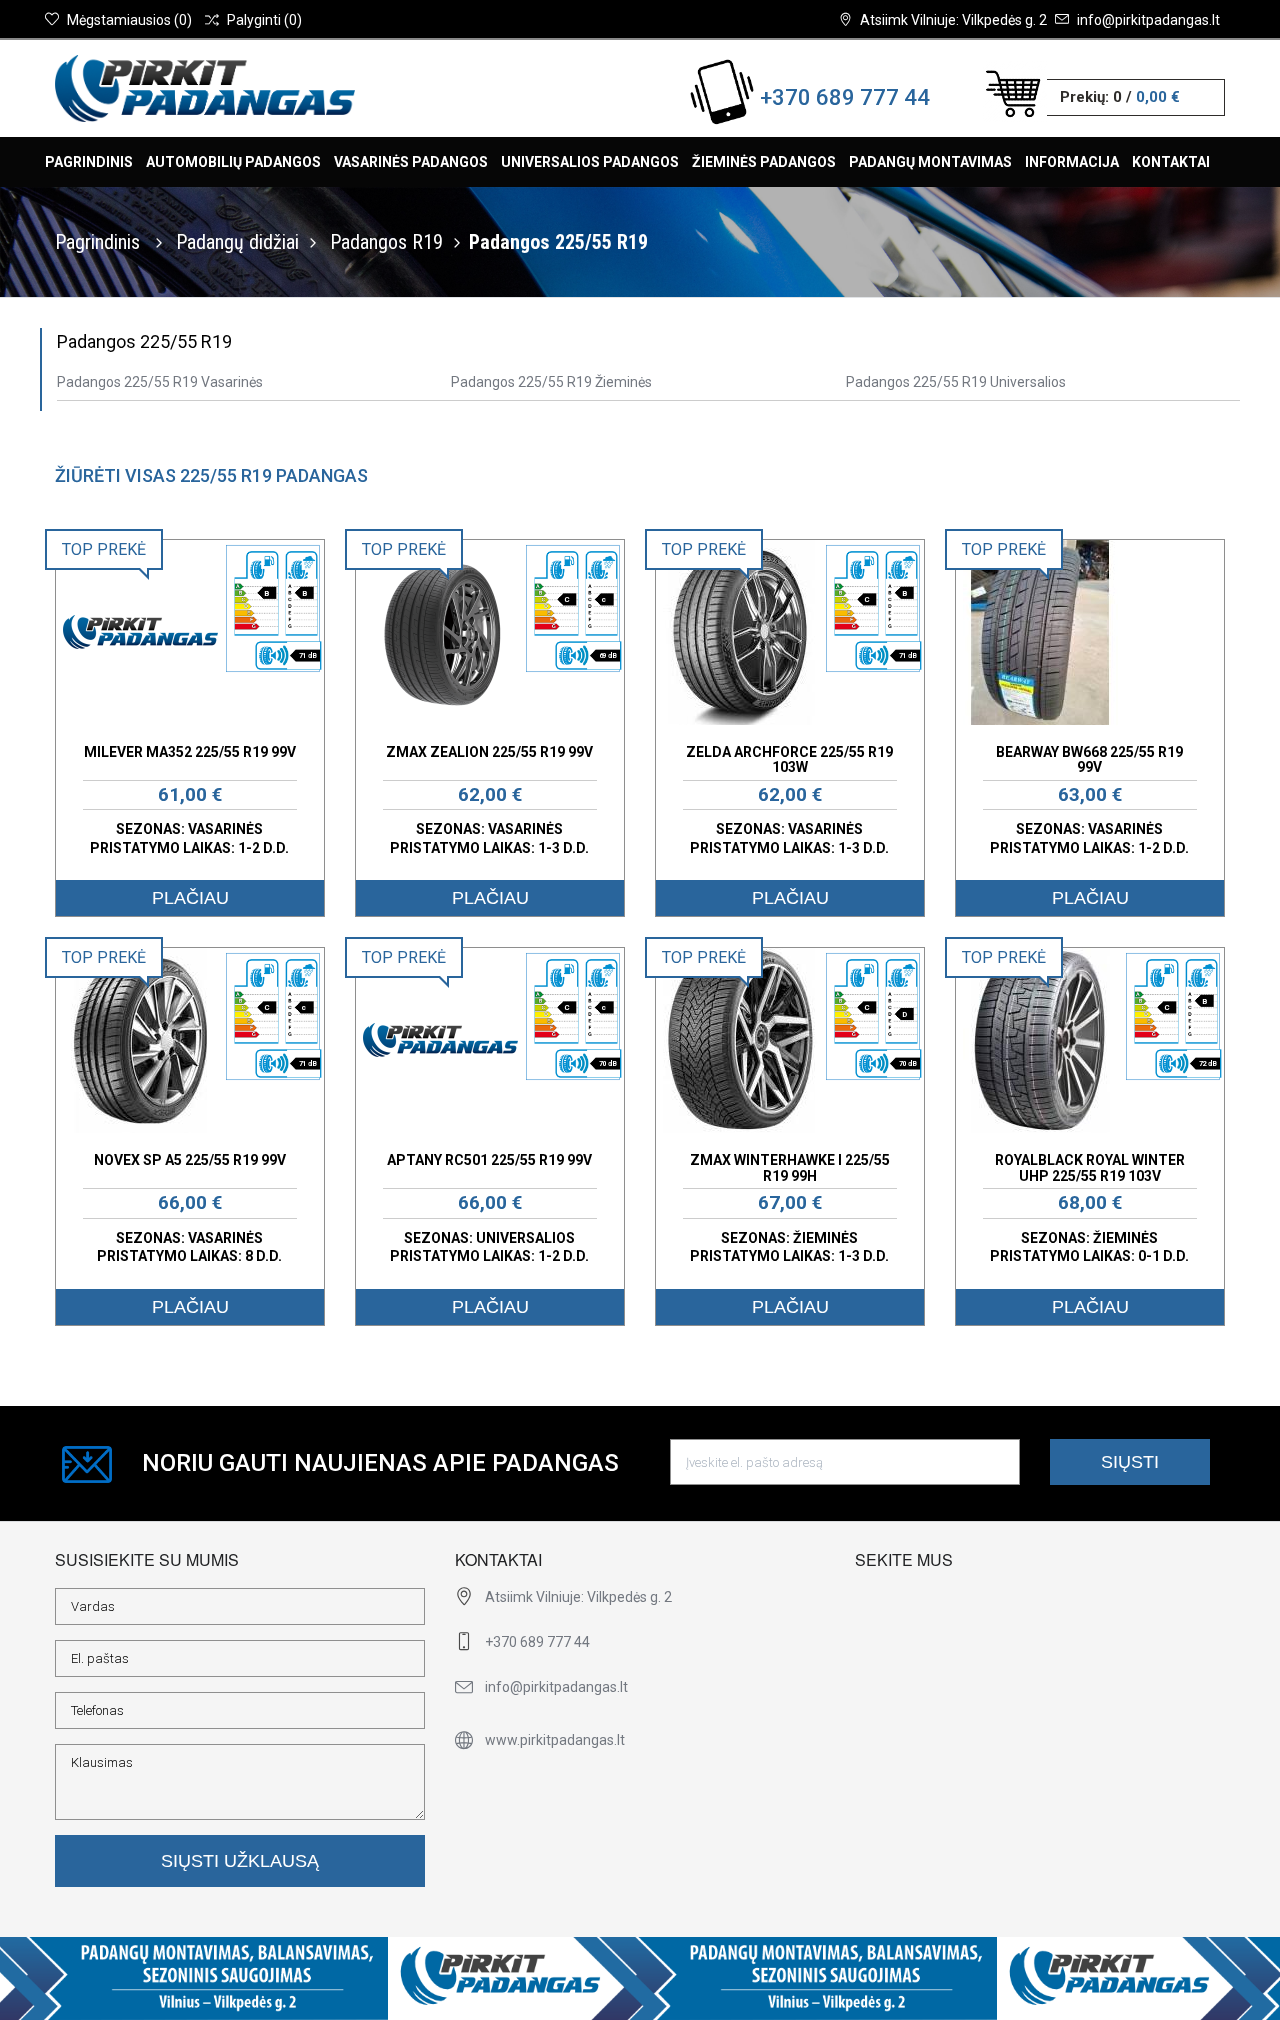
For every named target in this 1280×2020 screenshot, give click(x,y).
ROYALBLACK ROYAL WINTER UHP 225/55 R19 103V (1090, 1167)
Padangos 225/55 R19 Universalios (956, 382)
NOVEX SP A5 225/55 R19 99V (190, 1160)
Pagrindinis (89, 162)
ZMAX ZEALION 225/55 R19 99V (489, 752)
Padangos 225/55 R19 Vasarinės (160, 382)
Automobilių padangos (233, 162)
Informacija (1072, 162)
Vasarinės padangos (411, 162)
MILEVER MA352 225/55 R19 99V (190, 752)
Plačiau (190, 898)
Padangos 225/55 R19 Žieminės (551, 382)
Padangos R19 (386, 242)
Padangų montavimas (930, 162)
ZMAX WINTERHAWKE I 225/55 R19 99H (790, 1167)
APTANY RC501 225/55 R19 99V (489, 1160)
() (129, 20)
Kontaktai (1171, 162)
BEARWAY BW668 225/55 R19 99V (1089, 759)
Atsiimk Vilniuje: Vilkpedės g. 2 (953, 20)
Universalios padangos (590, 162)
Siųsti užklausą (240, 1861)
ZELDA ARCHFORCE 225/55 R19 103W (789, 759)
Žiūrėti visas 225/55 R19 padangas (211, 475)
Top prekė (104, 549)
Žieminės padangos (764, 162)
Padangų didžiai (237, 242)
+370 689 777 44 (845, 97)
